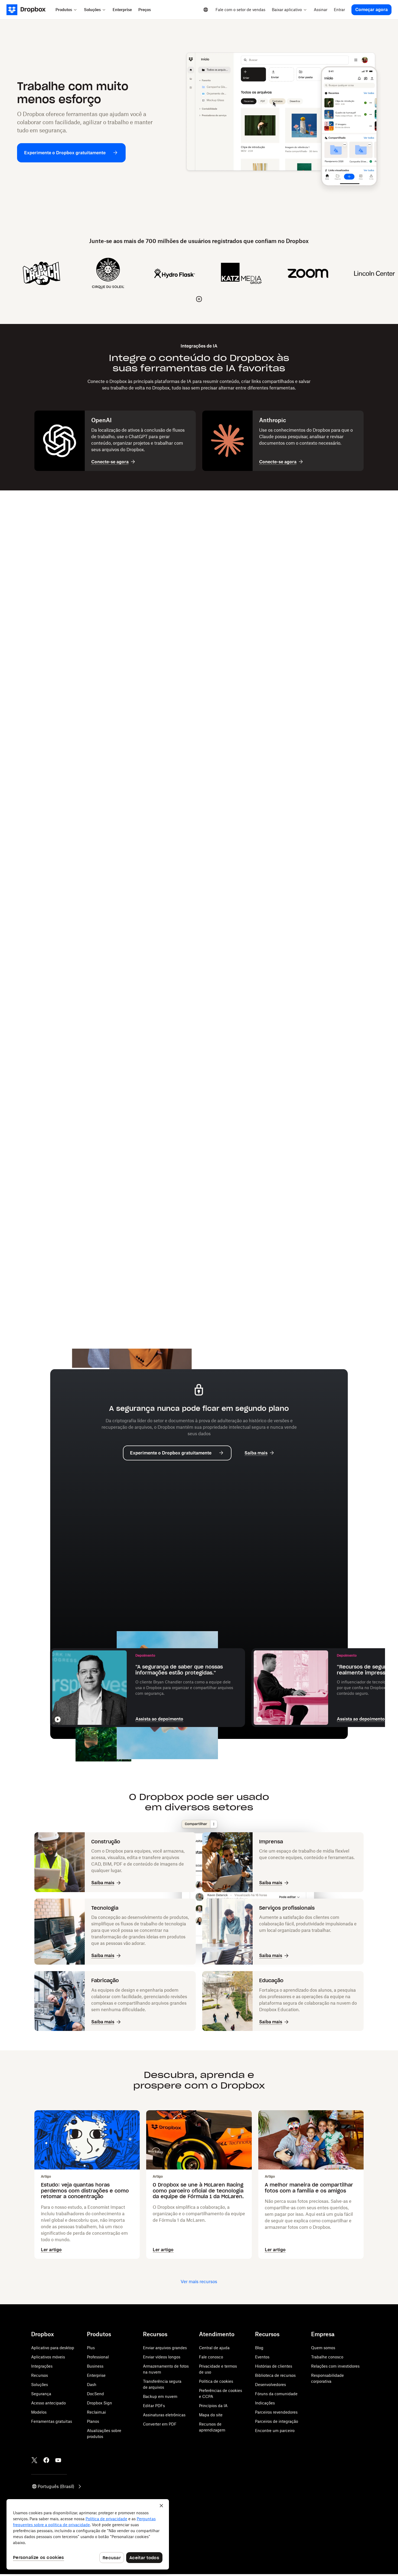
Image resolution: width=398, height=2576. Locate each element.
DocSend (95, 2394)
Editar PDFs (154, 2406)
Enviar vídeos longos (162, 2357)
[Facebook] (46, 2460)
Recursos (40, 2375)
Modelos (39, 2412)
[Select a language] (206, 10)
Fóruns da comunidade (276, 2394)
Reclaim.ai (96, 2412)
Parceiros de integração (277, 2421)
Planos (93, 2421)
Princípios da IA (213, 2406)
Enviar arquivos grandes (165, 2348)
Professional (98, 2357)
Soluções (40, 2385)
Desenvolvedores (270, 2385)
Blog (259, 2348)
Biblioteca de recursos (275, 2375)
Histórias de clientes (274, 2366)
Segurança (41, 2394)
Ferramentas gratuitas (52, 2421)
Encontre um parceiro (275, 2431)
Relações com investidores (335, 2366)
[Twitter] (34, 2460)
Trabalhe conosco (327, 2357)
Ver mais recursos (199, 2282)
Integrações (42, 2366)
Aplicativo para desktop (53, 2348)
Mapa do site (211, 2415)
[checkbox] (199, 299)
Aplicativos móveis (48, 2357)
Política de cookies (216, 2381)
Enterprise (96, 2375)
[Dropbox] (29, 10)
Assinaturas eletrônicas (164, 2415)
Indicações (265, 2403)
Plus (91, 2348)
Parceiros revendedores (276, 2412)
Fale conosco (211, 2357)
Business (95, 2366)
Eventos (262, 2357)
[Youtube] (58, 2460)
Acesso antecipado (48, 2403)
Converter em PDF (160, 2424)
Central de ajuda (214, 2348)
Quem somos (323, 2348)
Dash (92, 2385)
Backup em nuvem (160, 2396)
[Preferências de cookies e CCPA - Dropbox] (88, 2534)
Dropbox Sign (99, 2403)
